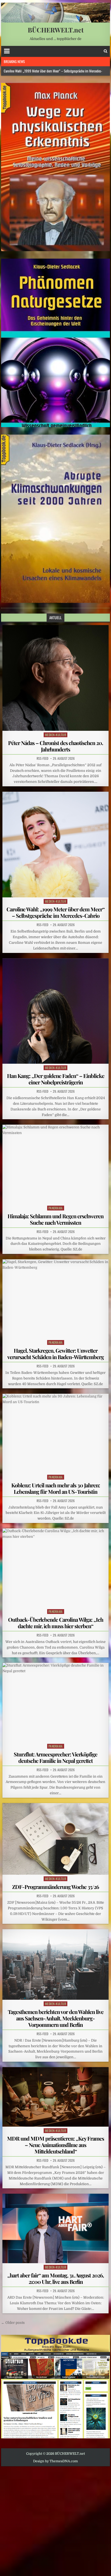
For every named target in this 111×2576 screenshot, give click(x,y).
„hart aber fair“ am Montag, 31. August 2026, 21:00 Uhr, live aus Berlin (55, 2278)
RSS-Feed (42, 758)
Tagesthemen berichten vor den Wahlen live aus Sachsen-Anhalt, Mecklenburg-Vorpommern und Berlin (56, 2018)
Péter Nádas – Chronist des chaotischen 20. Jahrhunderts (55, 746)
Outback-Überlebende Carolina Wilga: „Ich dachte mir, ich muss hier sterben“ (56, 1623)
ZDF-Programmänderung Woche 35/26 (55, 1887)
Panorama (56, 1208)
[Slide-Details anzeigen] (55, 167)
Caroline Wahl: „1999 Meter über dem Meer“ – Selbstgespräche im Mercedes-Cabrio (55, 912)
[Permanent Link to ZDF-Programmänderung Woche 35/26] (55, 1839)
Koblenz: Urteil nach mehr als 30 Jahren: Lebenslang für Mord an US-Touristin (56, 1488)
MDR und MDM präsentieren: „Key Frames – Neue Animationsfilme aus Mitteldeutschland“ (55, 2145)
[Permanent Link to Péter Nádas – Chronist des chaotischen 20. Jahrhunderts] (55, 678)
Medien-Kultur (56, 735)
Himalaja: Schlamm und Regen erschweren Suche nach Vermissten (55, 1219)
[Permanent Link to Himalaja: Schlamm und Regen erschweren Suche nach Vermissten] (55, 1164)
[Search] (105, 51)
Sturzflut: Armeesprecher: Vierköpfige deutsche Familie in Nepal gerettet (55, 1757)
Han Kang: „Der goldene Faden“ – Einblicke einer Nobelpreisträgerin (56, 1079)
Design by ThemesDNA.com (55, 2461)
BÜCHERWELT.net (56, 30)
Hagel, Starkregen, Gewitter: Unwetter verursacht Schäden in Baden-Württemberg (55, 1354)
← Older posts (13, 2323)
